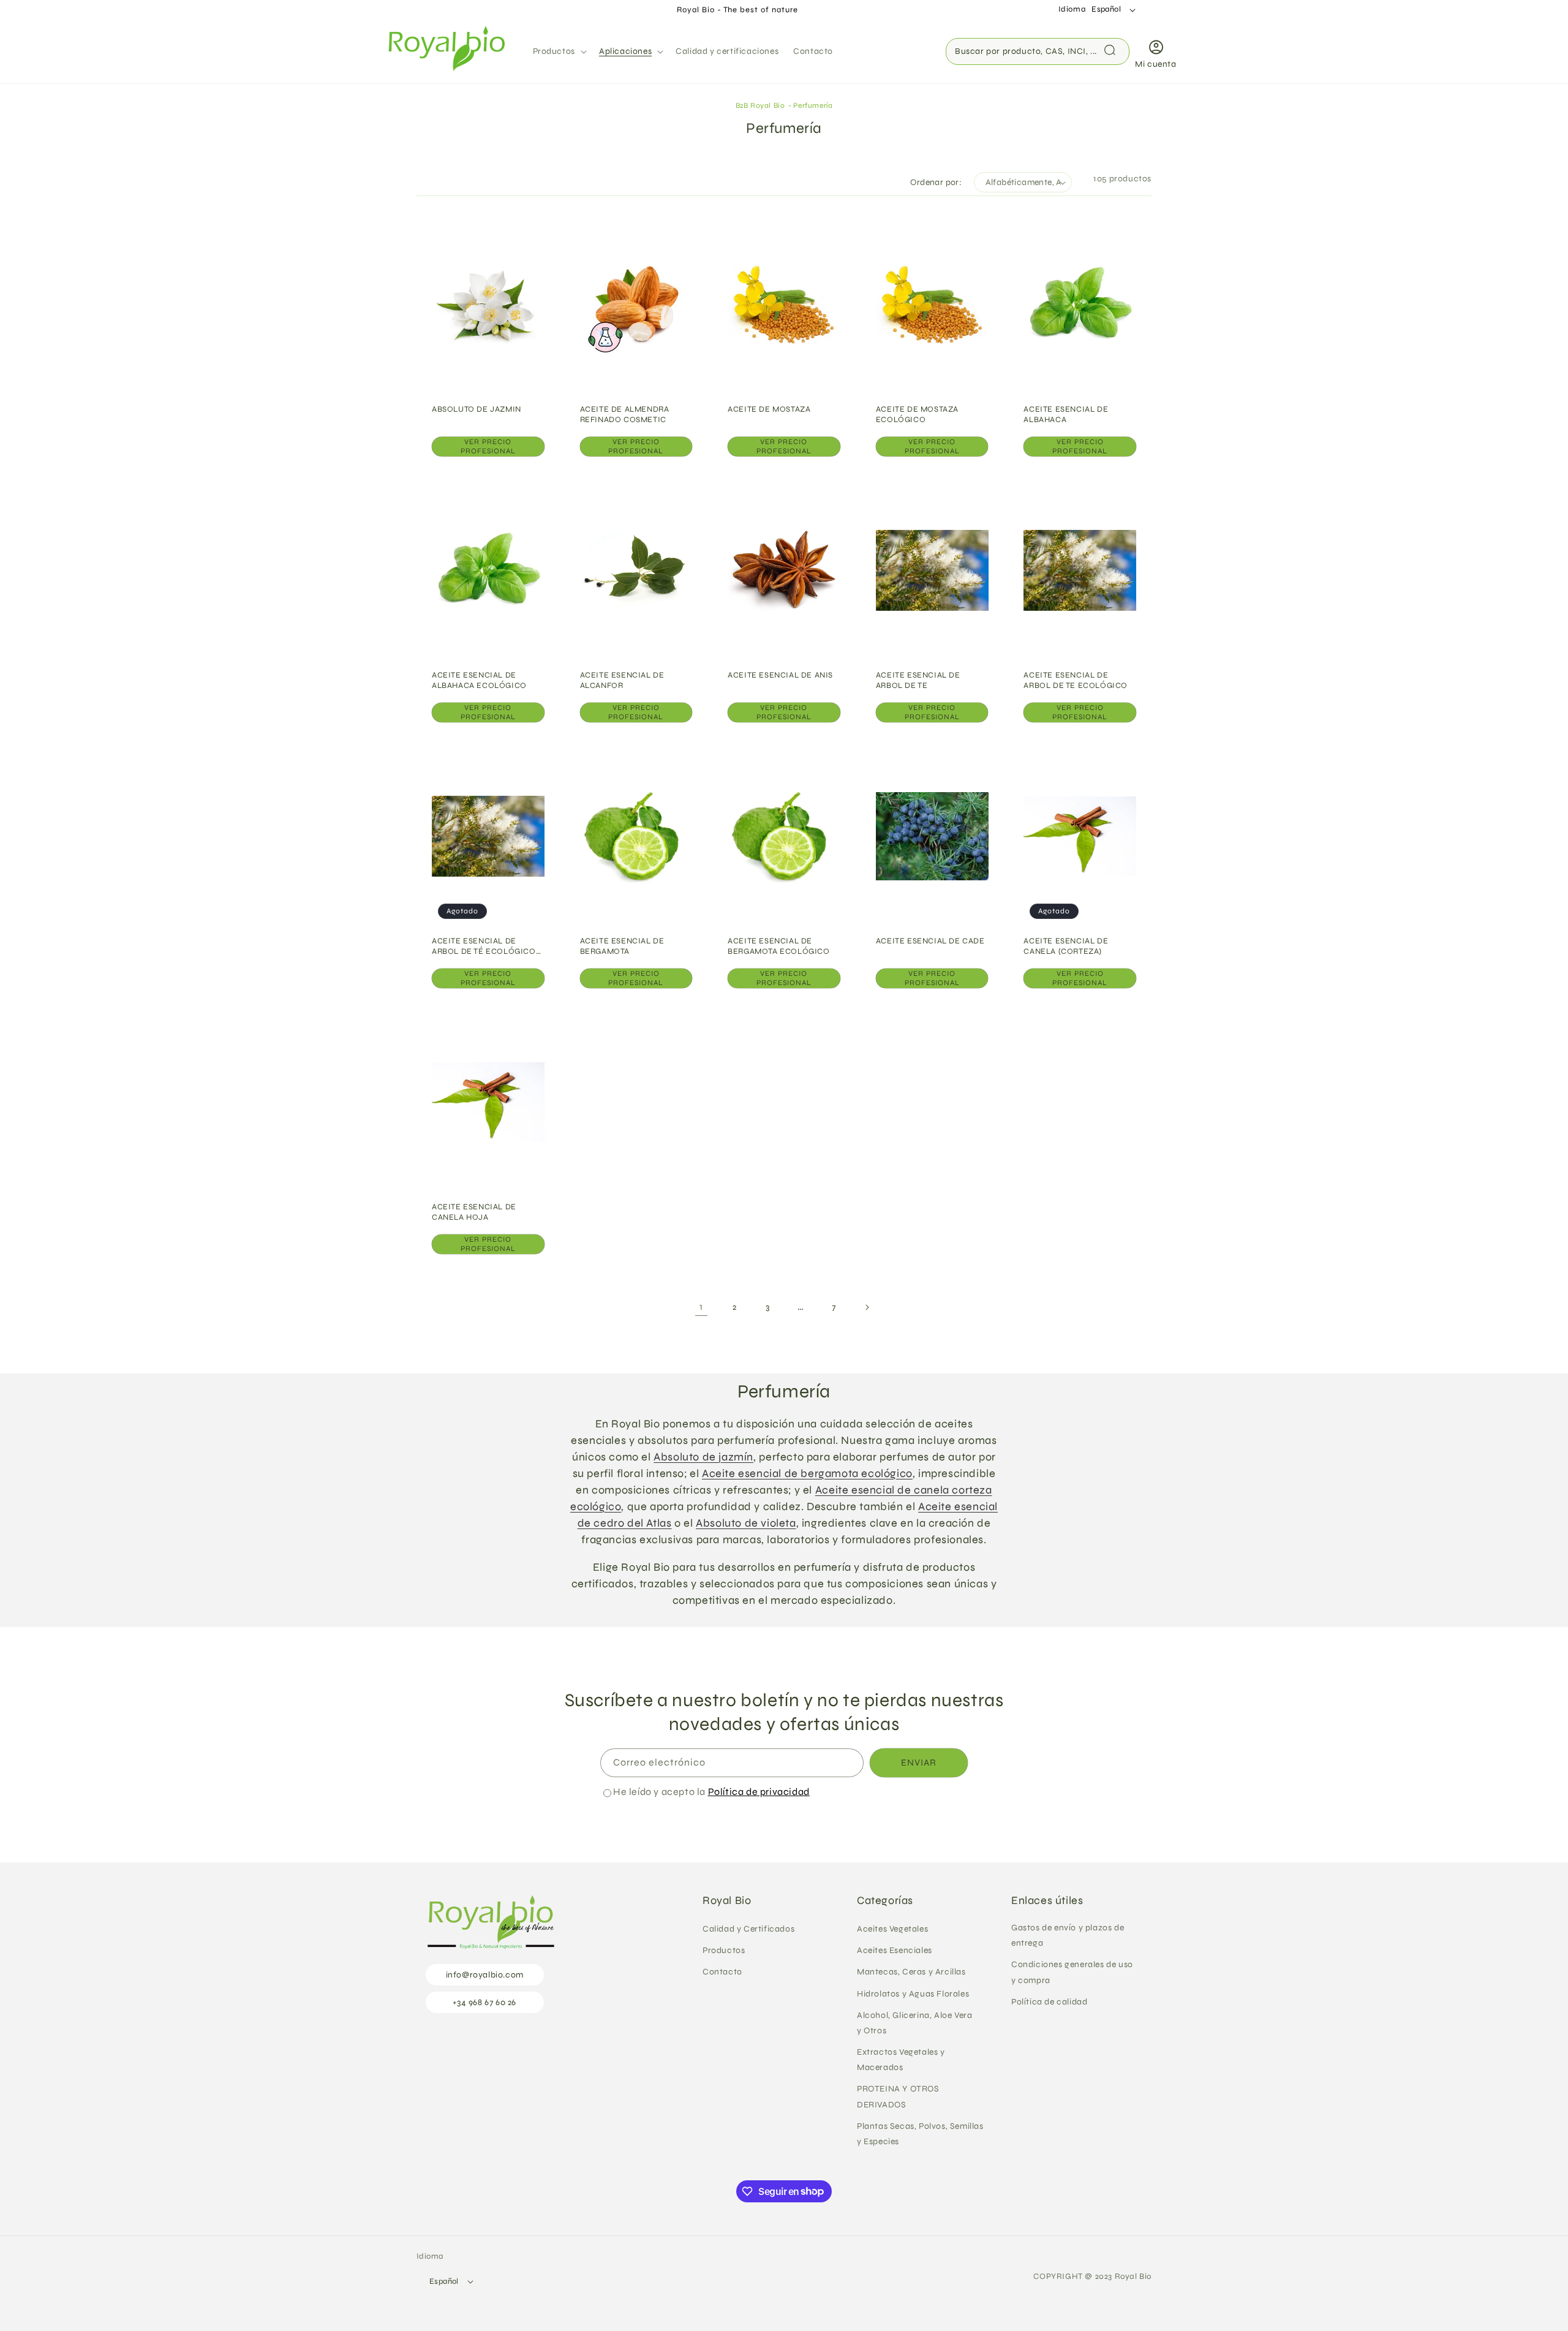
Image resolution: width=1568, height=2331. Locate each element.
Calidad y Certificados (748, 1929)
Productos (724, 1950)
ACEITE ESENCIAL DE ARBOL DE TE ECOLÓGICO (1076, 680)
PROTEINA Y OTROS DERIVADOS (898, 2097)
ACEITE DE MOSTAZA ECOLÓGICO (917, 414)
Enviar (919, 1763)
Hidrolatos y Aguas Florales (913, 1994)
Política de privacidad (759, 1792)
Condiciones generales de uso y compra (1072, 1973)
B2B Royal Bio (760, 105)
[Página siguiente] (867, 1307)
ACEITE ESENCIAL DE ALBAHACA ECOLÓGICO (479, 680)
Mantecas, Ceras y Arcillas (911, 1972)
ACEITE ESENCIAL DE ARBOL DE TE (918, 680)
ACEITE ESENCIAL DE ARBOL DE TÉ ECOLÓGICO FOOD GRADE (484, 946)
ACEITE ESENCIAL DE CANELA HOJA (474, 1212)
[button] (559, 51)
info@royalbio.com (485, 1975)
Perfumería (813, 105)
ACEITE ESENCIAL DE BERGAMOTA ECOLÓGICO (778, 946)
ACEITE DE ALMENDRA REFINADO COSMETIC (625, 414)
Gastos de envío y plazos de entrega (1068, 1935)
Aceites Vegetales (892, 1929)
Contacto (722, 1972)
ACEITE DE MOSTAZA (769, 409)
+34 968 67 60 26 (484, 2002)
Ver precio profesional (488, 447)
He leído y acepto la (711, 1792)
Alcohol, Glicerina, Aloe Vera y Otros (914, 2023)
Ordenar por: (936, 182)
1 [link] (701, 1307)
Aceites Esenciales (895, 1950)
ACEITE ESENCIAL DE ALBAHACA (1066, 414)
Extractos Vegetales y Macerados (901, 2060)
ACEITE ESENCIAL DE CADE (930, 941)
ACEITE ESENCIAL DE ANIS (780, 675)
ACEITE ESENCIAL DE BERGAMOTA (622, 946)
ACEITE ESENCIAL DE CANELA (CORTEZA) (1066, 946)
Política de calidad (1049, 2002)
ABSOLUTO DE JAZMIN (477, 409)
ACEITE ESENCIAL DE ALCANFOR (622, 680)
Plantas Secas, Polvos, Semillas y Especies (920, 2134)
